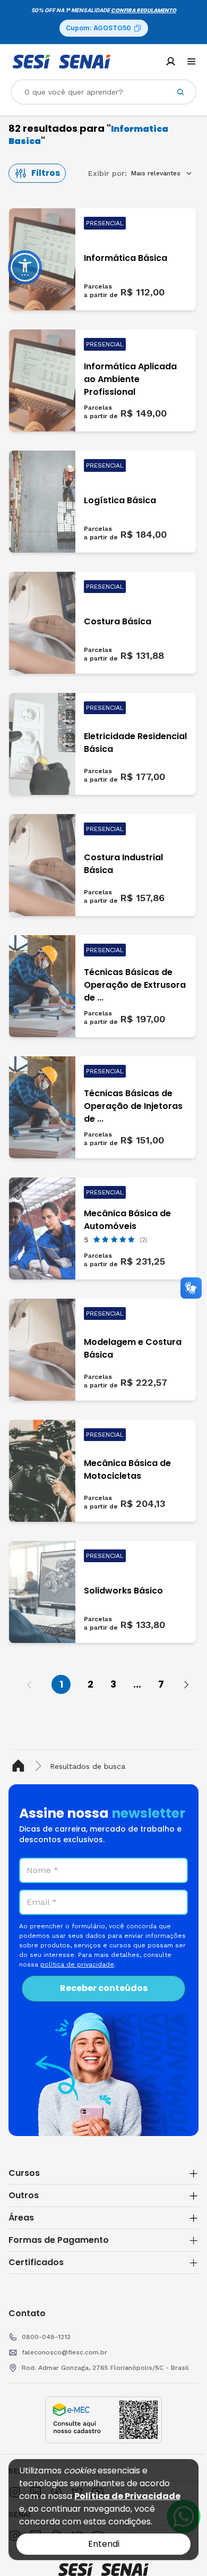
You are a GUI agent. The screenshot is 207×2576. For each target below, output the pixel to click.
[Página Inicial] (20, 1766)
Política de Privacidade (127, 2496)
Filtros (46, 173)
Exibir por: (107, 173)
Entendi (104, 2544)
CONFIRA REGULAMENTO (144, 10)
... (137, 1684)
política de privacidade (77, 1964)
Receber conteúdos (104, 1988)
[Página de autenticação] (171, 61)
